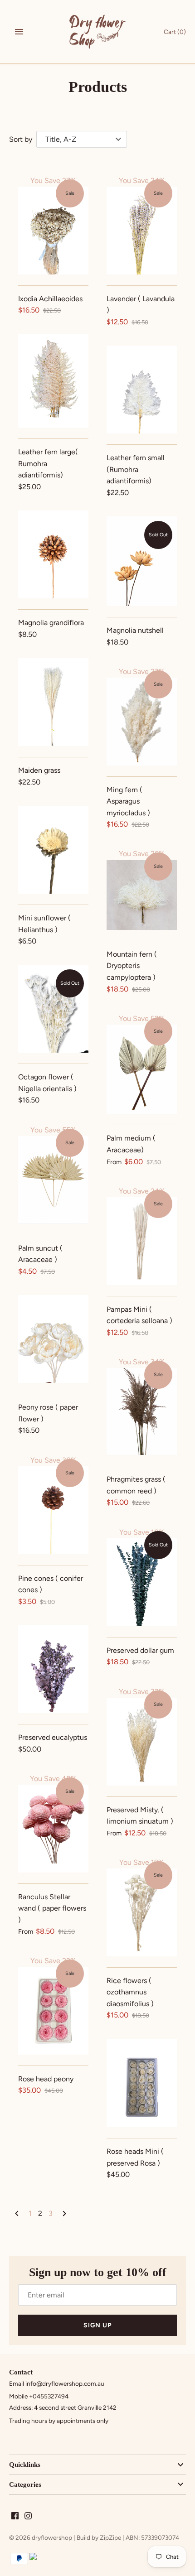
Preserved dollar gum (140, 1650)
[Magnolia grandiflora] (53, 554)
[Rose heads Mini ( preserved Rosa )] (142, 2083)
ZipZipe (110, 2537)
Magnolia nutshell (135, 630)
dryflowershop (52, 2537)
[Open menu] (19, 32)
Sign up (97, 2325)
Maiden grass (39, 770)
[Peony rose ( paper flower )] (53, 1339)
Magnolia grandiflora (51, 623)
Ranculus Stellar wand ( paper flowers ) (52, 1908)
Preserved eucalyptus (53, 1737)
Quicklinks (25, 2465)
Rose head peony (46, 2079)
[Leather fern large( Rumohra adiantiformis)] (53, 381)
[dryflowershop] (98, 32)
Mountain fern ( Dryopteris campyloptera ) (132, 966)
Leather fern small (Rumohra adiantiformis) (136, 469)
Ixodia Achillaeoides (50, 299)
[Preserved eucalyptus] (53, 1669)
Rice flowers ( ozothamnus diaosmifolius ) (130, 1992)
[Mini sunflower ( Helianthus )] (53, 850)
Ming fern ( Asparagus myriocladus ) (128, 801)
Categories (25, 2485)
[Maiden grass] (53, 702)
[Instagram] (28, 2517)
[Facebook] (15, 2517)
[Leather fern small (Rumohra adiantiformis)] (142, 390)
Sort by (21, 139)
